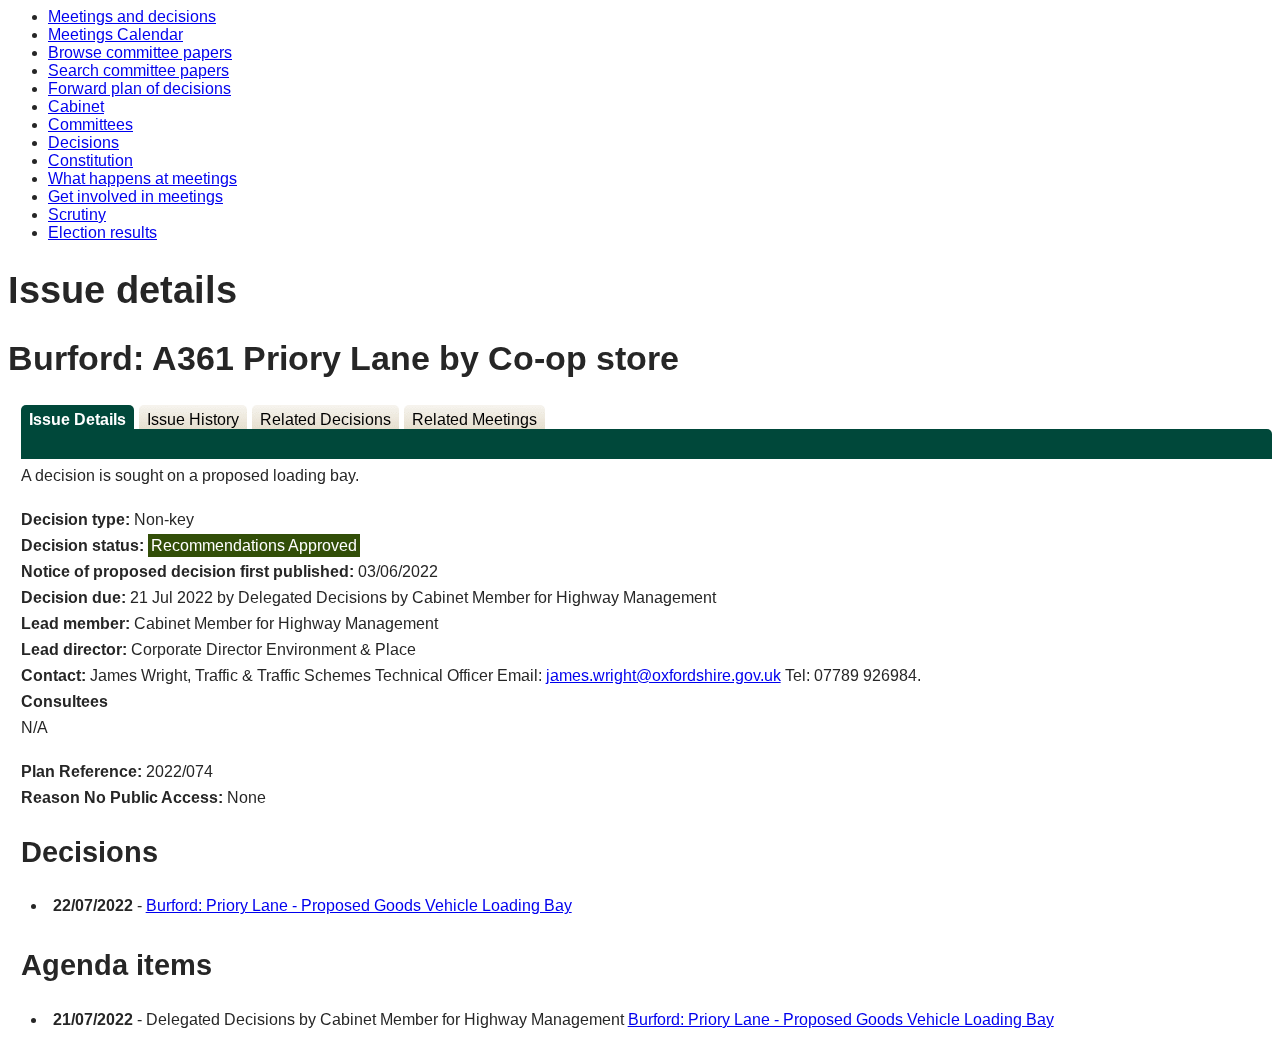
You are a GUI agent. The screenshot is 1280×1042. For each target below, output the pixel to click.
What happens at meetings (142, 178)
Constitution (90, 160)
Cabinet (76, 106)
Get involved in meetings (135, 196)
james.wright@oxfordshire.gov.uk (663, 675)
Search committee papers (138, 70)
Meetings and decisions (132, 16)
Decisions (83, 142)
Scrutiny (77, 214)
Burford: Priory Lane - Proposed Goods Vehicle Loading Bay (359, 905)
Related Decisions (325, 419)
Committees (90, 124)
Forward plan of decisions (139, 88)
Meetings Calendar (115, 34)
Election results (102, 232)
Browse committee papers (140, 52)
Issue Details (77, 419)
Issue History (193, 419)
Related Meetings (474, 419)
